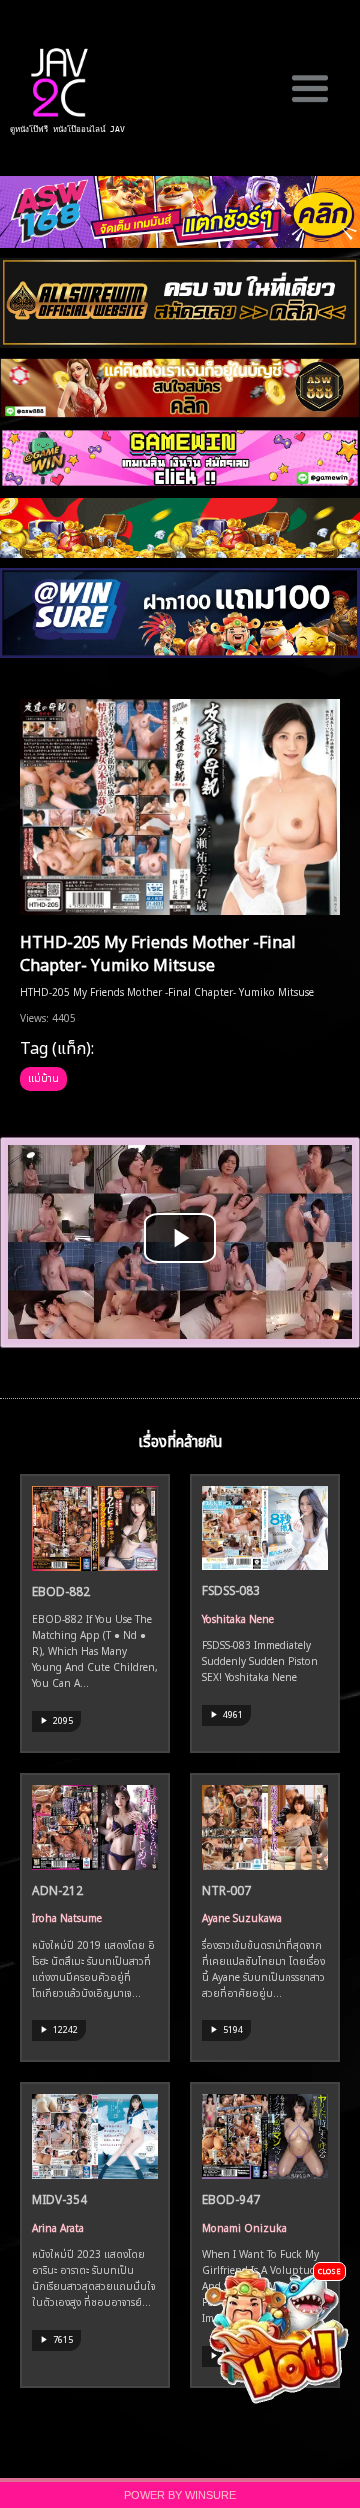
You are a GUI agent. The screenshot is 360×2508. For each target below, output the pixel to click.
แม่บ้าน (43, 1077)
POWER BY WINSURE (180, 2495)
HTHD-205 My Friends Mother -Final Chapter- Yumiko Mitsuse (158, 951)
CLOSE (329, 2270)
